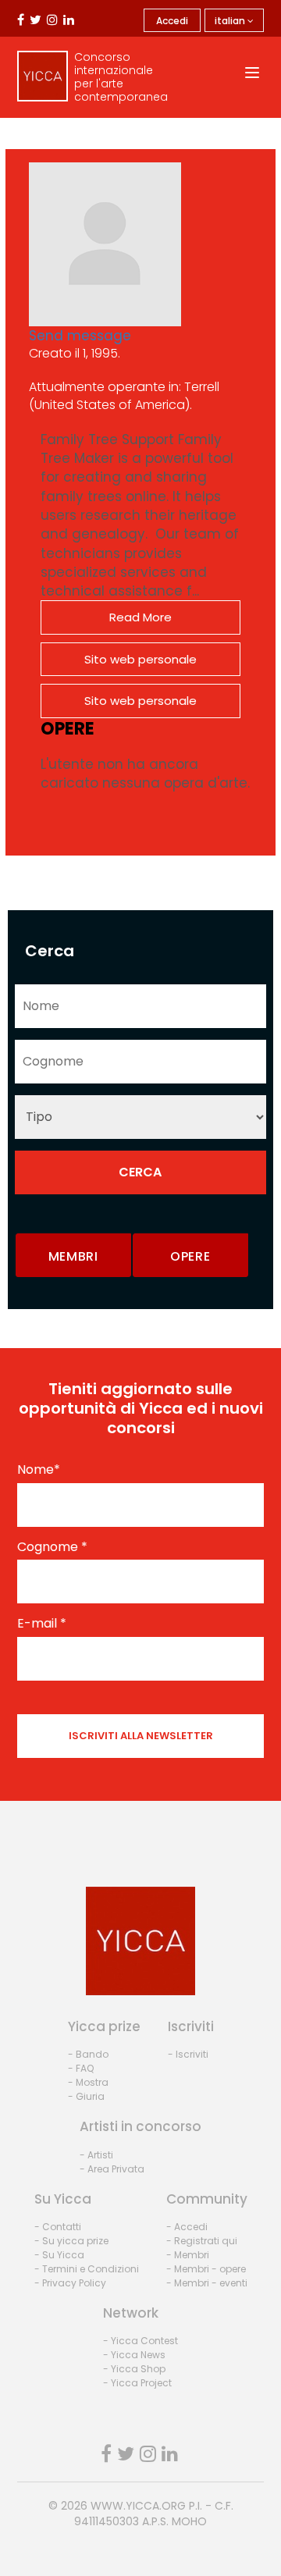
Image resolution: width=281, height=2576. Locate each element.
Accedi (172, 21)
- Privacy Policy (70, 2283)
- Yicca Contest (140, 2341)
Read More (140, 617)
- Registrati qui (202, 2241)
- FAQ (81, 2068)
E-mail (42, 1624)
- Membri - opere (206, 2269)
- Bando (88, 2054)
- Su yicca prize (71, 2241)
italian (231, 21)
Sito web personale (140, 659)
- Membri (188, 2255)
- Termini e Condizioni (87, 2269)
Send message (80, 336)
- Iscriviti (188, 2054)
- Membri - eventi (207, 2283)
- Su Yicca (59, 2255)
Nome (39, 1470)
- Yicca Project (137, 2383)
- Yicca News (134, 2355)
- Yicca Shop (134, 2369)
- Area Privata (112, 2169)
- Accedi (187, 2227)
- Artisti (96, 2155)
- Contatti (58, 2227)
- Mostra (88, 2082)
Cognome (52, 1547)
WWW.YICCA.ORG (138, 2506)
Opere (190, 1256)
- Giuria (86, 2096)
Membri (73, 1256)
